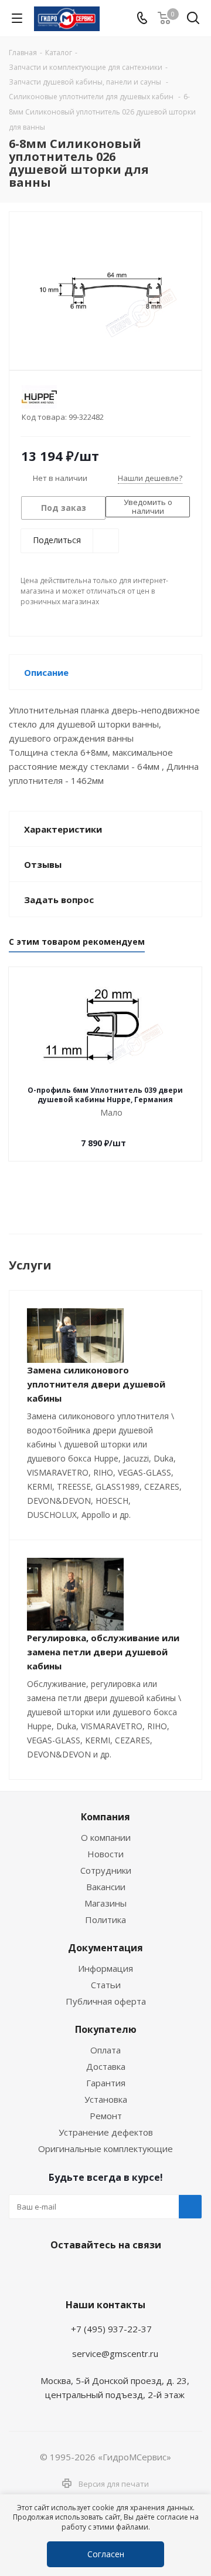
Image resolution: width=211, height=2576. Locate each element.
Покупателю (106, 2029)
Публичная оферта (106, 2001)
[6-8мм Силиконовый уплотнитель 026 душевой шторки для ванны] (105, 286)
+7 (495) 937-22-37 (111, 2329)
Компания (105, 1817)
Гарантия (106, 2083)
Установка (106, 2099)
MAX (132, 2272)
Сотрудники (106, 1870)
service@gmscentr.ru (115, 2353)
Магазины (105, 1903)
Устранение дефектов (106, 2132)
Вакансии (106, 1887)
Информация (105, 1968)
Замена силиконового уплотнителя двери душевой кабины (96, 1384)
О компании (106, 1837)
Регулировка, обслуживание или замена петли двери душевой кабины (103, 1652)
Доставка (106, 2066)
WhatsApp (103, 2272)
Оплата (105, 2050)
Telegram (73, 2272)
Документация (105, 1948)
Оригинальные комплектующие (105, 2149)
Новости (105, 1854)
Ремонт (106, 2116)
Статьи (106, 1985)
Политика (105, 1920)
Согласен (106, 2554)
